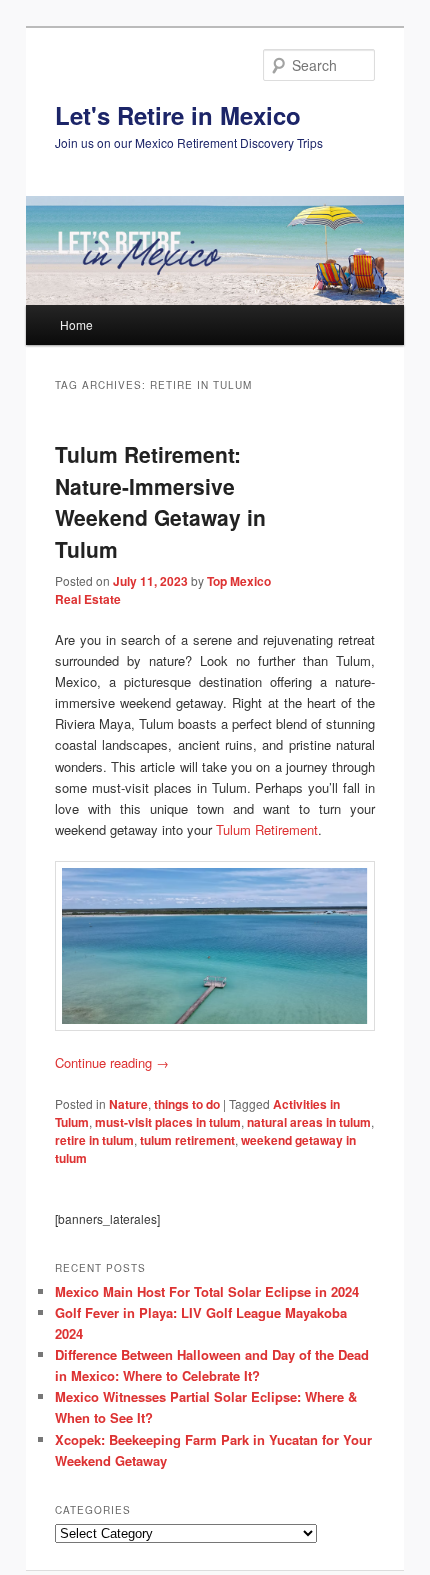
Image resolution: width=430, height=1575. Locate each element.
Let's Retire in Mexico (178, 115)
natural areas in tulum (309, 1122)
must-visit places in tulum (168, 1122)
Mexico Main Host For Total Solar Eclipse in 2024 (207, 1291)
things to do (187, 1104)
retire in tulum (94, 1140)
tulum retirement (187, 1140)
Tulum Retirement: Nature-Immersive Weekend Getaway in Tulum (160, 501)
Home (76, 324)
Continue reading (112, 1062)
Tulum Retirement (267, 829)
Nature (128, 1104)
